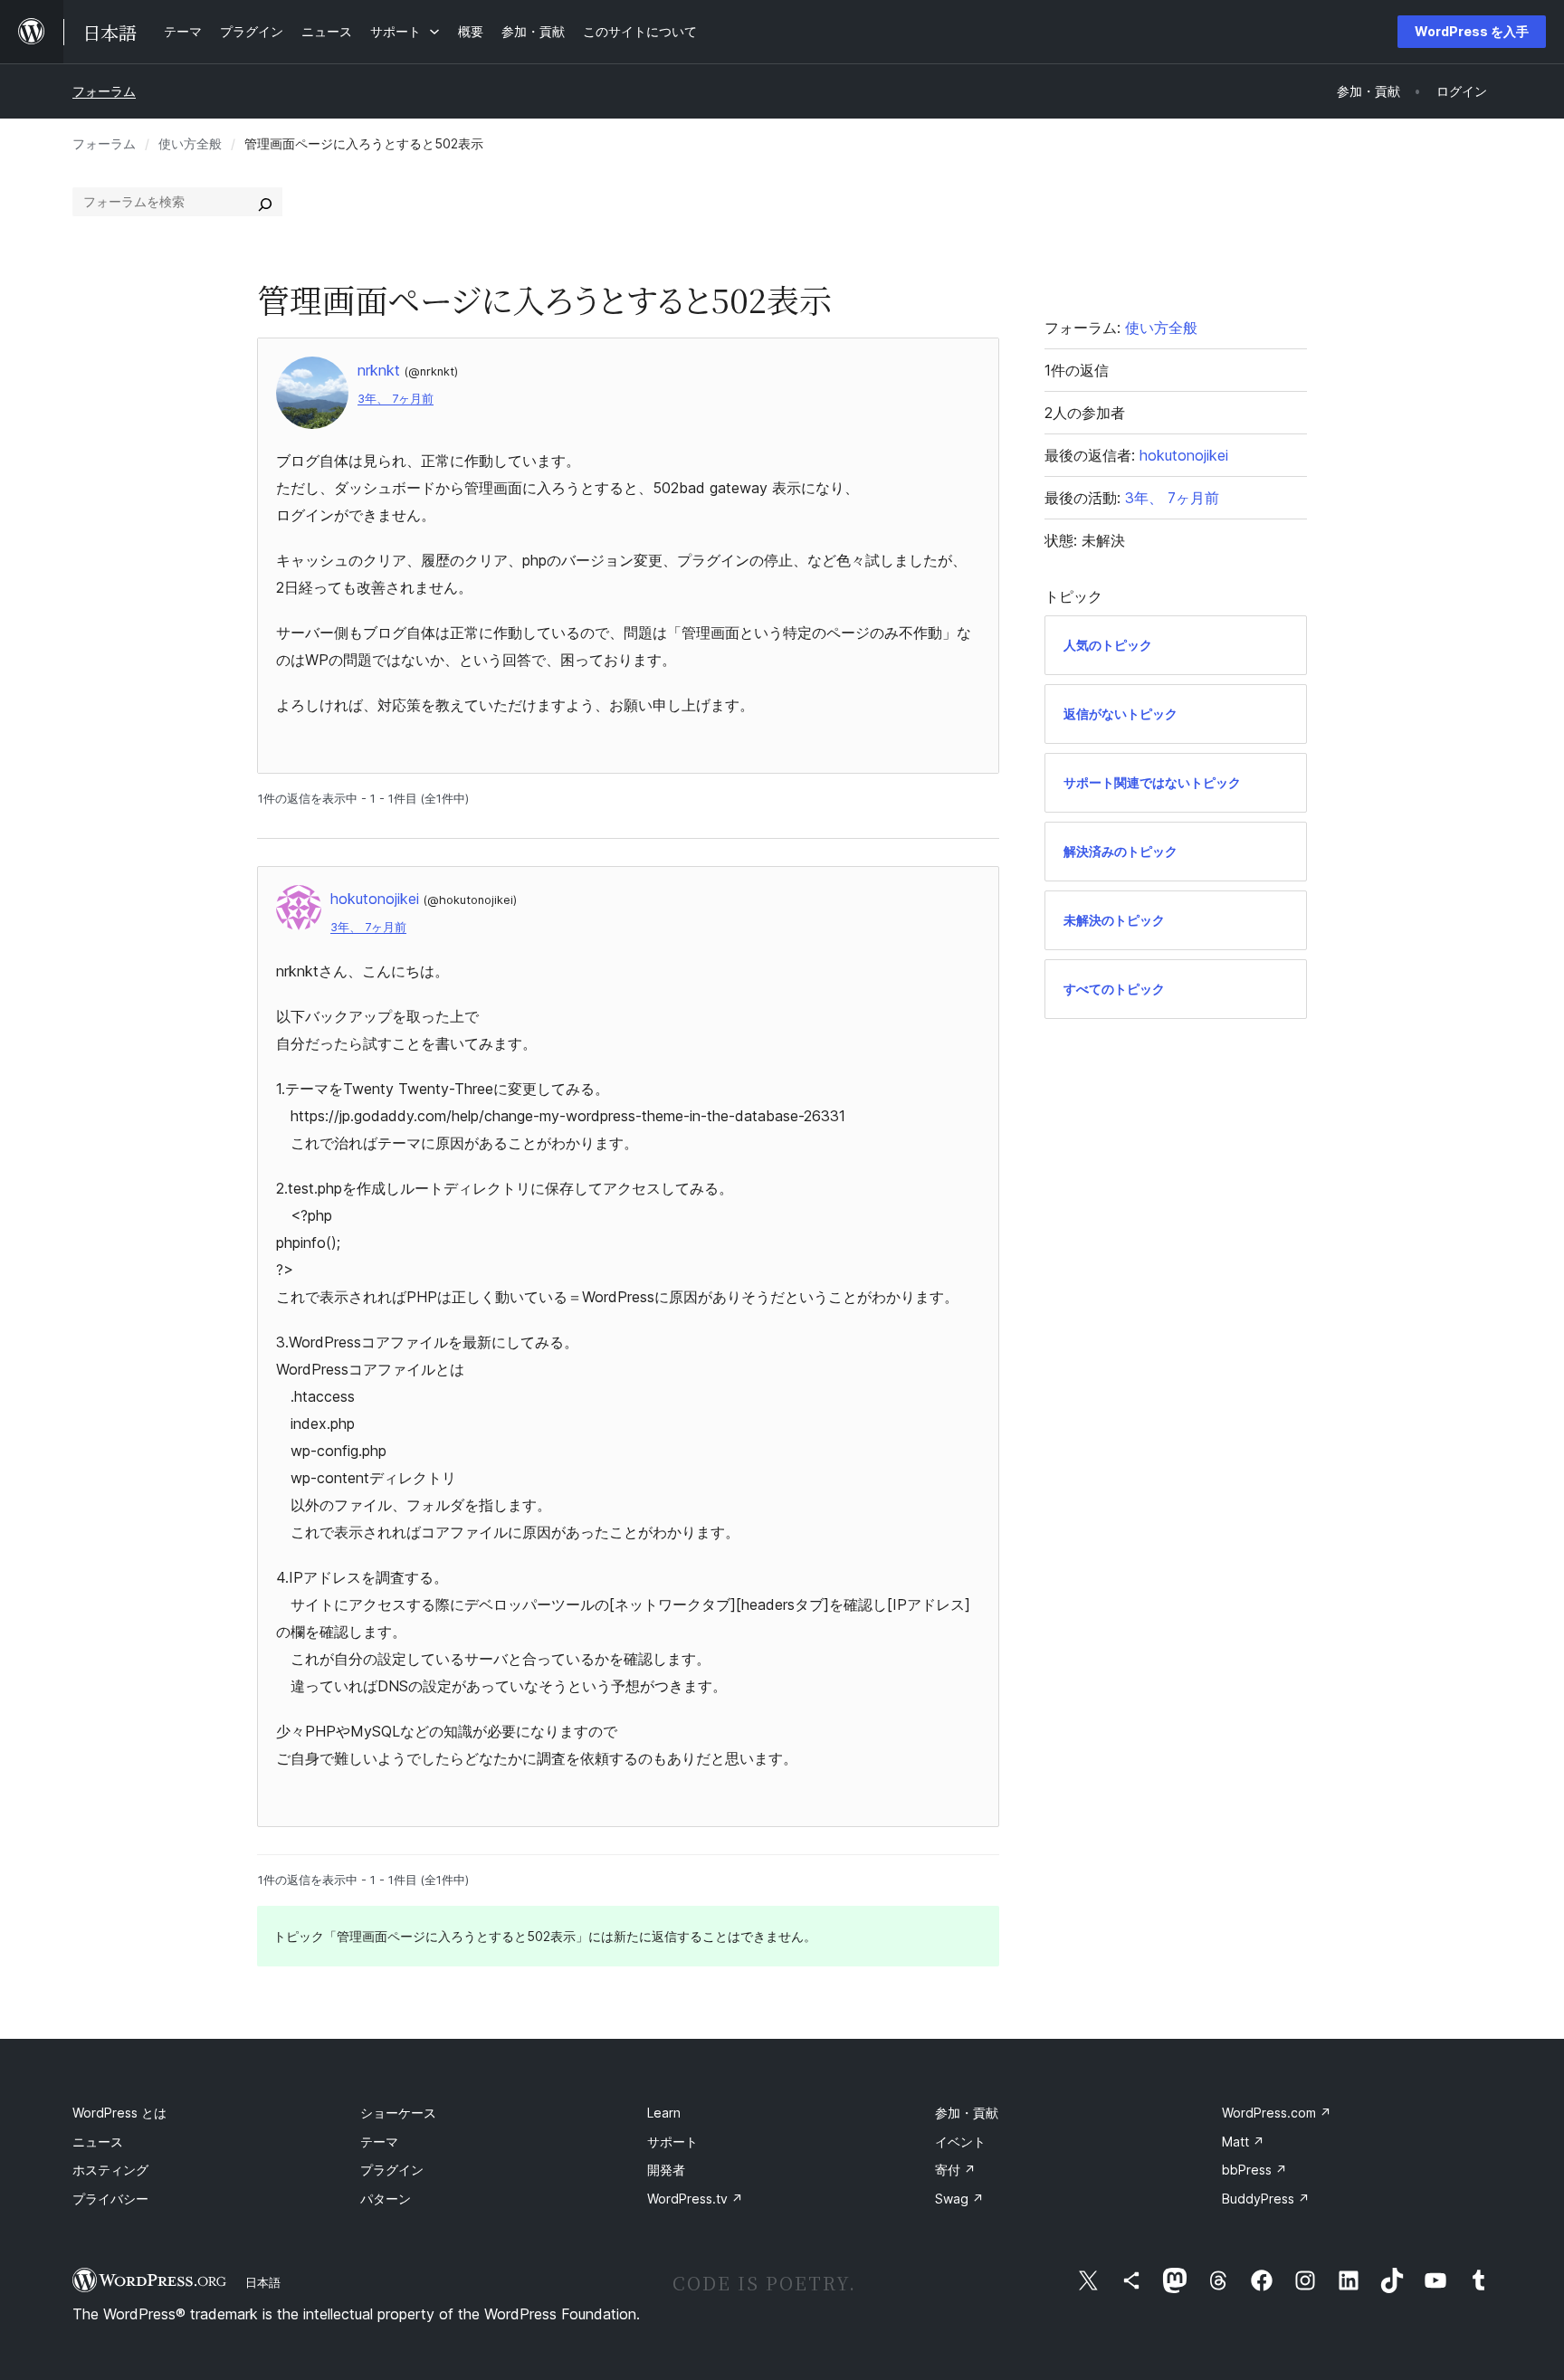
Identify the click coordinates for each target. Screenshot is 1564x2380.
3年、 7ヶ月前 (396, 399)
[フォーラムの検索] (265, 202)
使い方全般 (190, 143)
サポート (672, 2142)
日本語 (263, 2282)
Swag (959, 2199)
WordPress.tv (695, 2199)
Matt (1243, 2142)
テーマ (379, 2142)
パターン (386, 2199)
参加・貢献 (967, 2113)
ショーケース (398, 2113)
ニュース (98, 2142)
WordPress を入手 (1472, 31)
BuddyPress (1266, 2199)
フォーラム (104, 91)
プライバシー (110, 2199)
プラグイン (392, 2170)
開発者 (666, 2170)
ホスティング (110, 2170)
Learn (664, 2113)
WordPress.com (1277, 2113)
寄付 (955, 2170)
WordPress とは (119, 2113)
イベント (960, 2142)
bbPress (1254, 2170)
